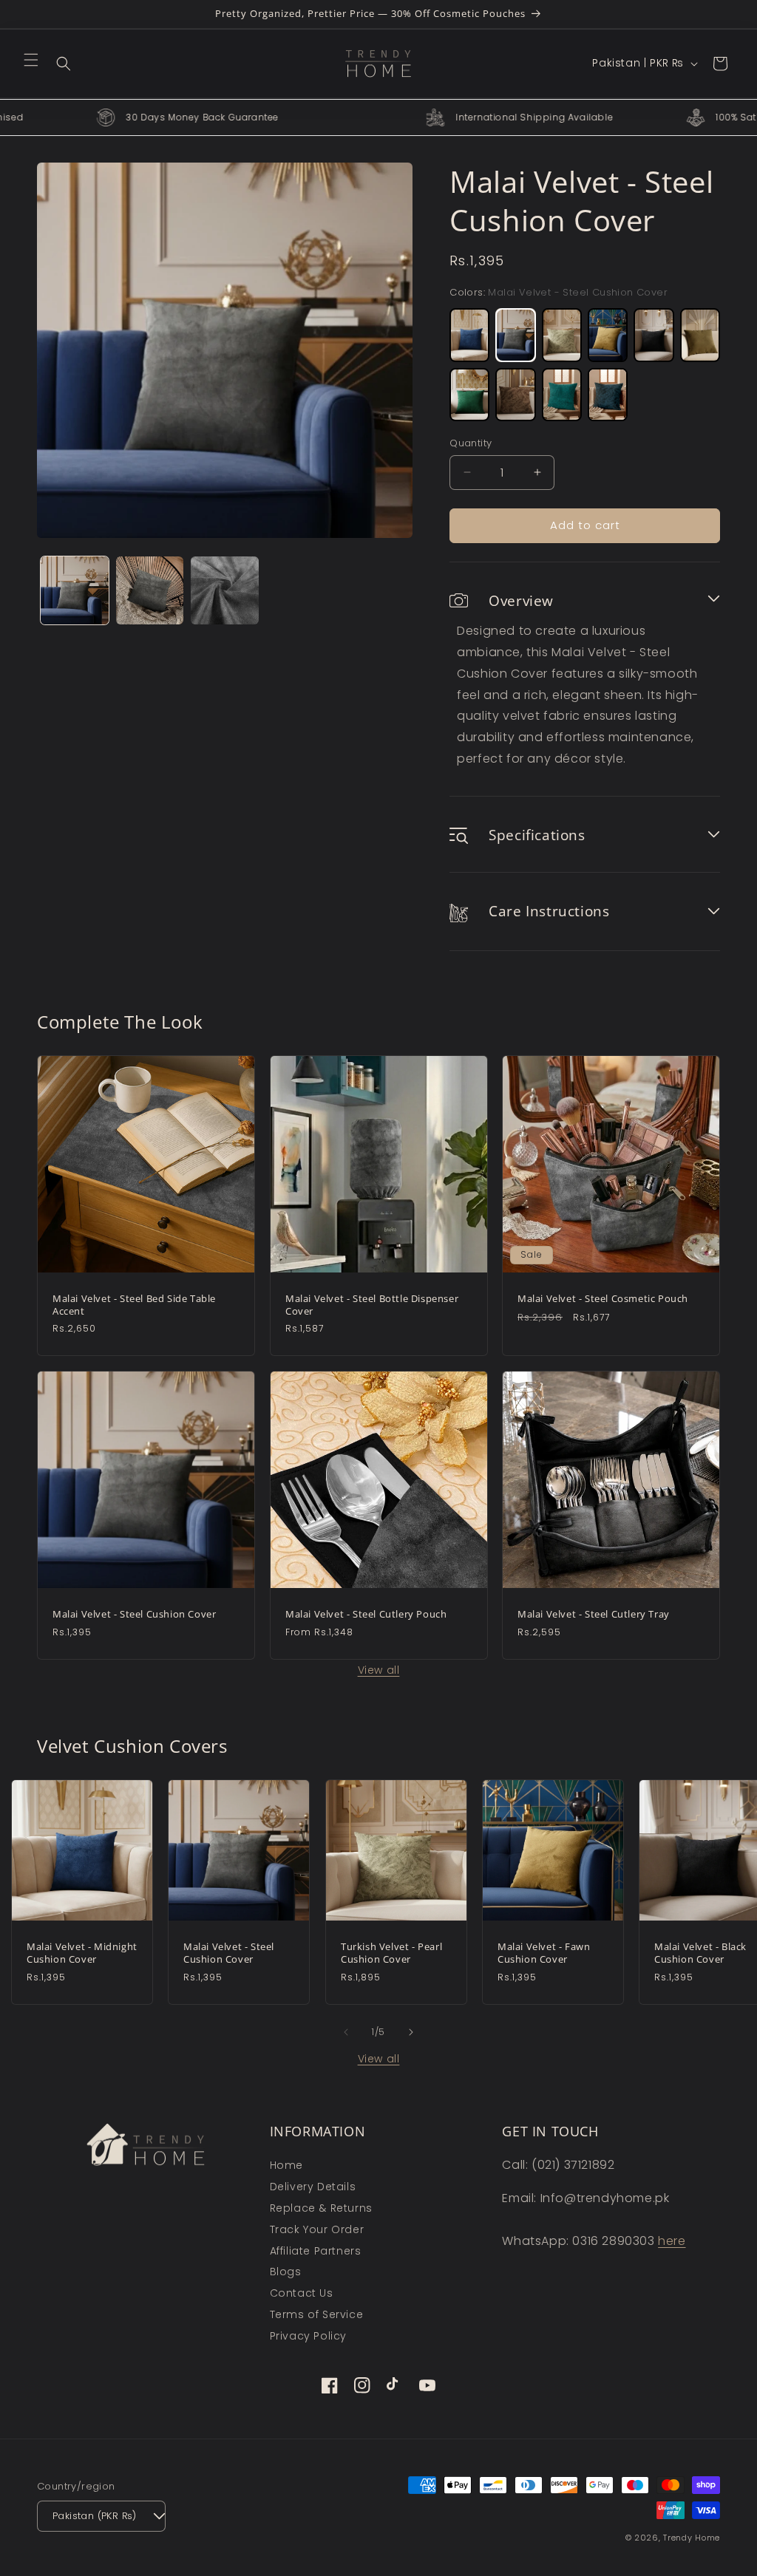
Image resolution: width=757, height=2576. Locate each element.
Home (286, 2165)
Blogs (286, 2272)
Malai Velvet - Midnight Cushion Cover (82, 1953)
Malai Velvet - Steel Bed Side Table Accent (134, 1304)
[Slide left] (346, 2032)
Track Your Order (317, 2229)
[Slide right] (411, 2032)
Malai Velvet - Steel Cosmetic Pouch (603, 1298)
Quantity (471, 443)
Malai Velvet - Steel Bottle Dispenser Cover (372, 1304)
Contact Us (302, 2293)
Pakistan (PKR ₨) (94, 2516)
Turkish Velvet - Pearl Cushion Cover (391, 1953)
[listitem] (469, 335)
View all (379, 1670)
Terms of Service (317, 2314)
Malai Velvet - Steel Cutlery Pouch (366, 1614)
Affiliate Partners (316, 2251)
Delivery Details (313, 2187)
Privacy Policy (308, 2336)
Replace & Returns (321, 2208)
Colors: (559, 292)
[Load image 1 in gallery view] (75, 590)
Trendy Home (692, 2538)
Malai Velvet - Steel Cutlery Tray (594, 1614)
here (672, 2241)
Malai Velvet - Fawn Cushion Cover (544, 1953)
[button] (31, 60)
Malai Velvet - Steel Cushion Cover (134, 1614)
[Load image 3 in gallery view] (225, 590)
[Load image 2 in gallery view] (150, 590)
